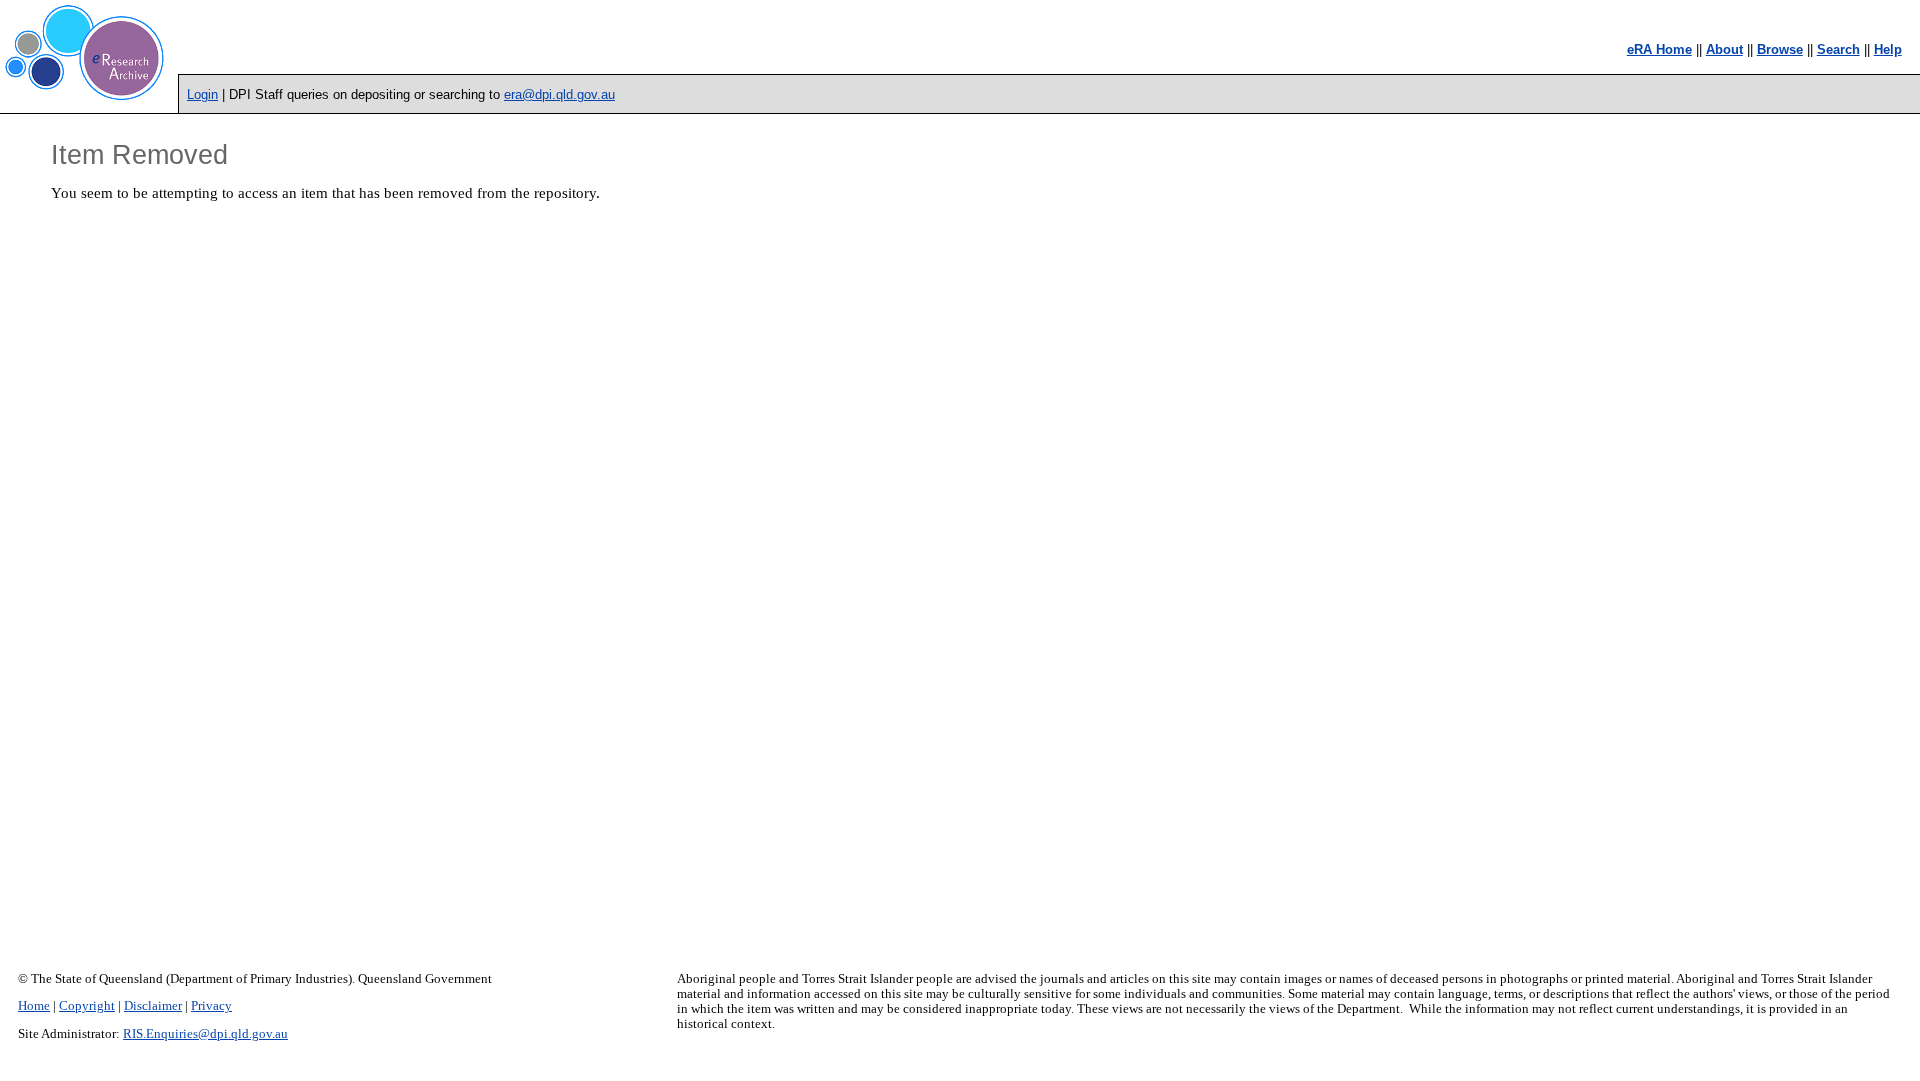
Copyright (87, 1006)
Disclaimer (153, 1006)
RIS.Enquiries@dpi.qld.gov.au (205, 1034)
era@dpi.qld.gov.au (559, 94)
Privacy (211, 1006)
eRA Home (1659, 49)
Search (1838, 49)
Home (34, 1006)
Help (1888, 49)
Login (202, 94)
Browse (1780, 49)
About (1724, 49)
